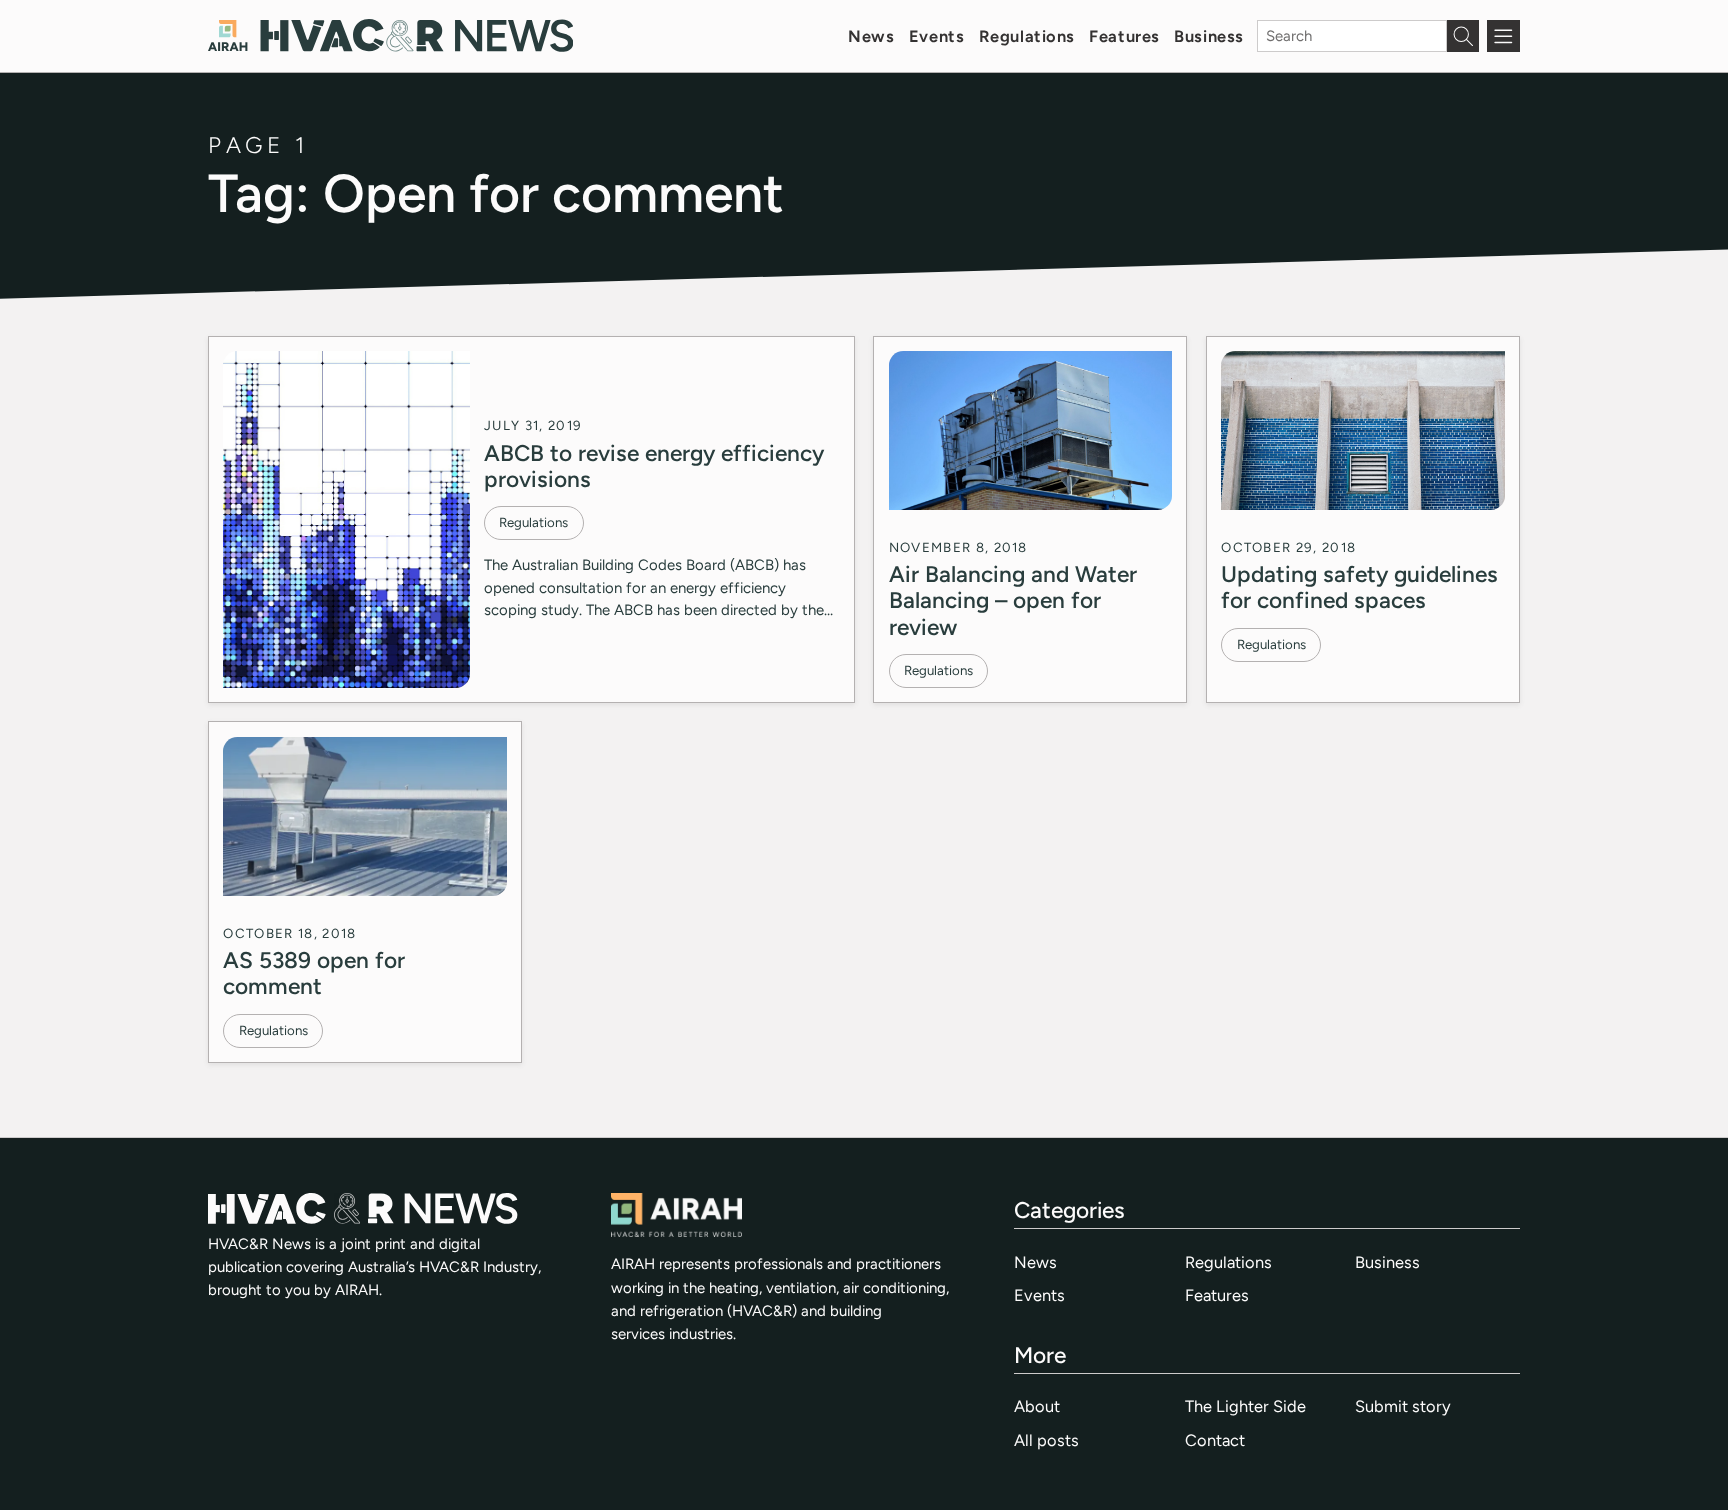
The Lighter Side (1245, 1406)
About (1037, 1406)
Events (936, 36)
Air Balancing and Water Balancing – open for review (1013, 600)
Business (1209, 36)
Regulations (1027, 36)
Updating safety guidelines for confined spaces (1359, 587)
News (871, 36)
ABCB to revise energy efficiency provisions (654, 466)
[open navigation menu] (1503, 36)
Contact (1215, 1440)
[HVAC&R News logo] (390, 35)
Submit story (1403, 1406)
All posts (1046, 1440)
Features (1124, 36)
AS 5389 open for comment (314, 973)
